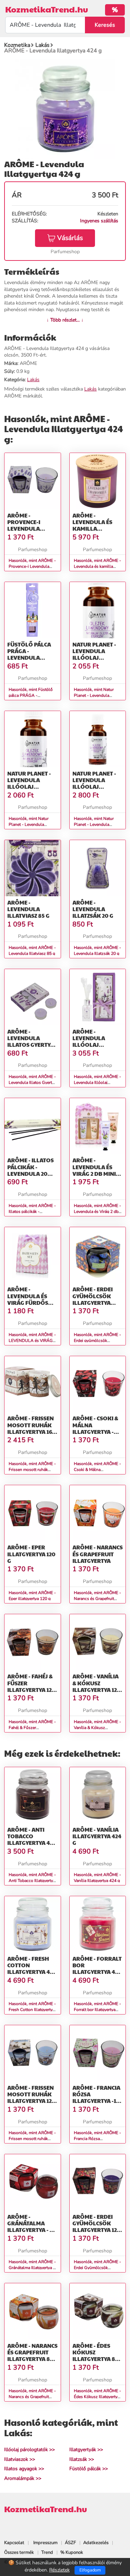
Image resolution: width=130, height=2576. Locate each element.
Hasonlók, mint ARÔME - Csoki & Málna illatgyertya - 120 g (97, 1470)
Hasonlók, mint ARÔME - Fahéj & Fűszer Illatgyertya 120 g (32, 1728)
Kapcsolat (14, 2543)
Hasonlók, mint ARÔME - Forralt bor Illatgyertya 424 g (97, 2010)
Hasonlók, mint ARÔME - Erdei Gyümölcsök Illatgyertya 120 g (97, 2268)
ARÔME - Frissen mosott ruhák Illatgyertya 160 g (32, 1428)
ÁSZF (70, 2543)
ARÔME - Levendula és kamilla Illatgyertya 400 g (98, 529)
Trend (47, 2552)
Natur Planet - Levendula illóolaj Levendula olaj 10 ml (96, 658)
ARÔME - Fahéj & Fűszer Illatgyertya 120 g (31, 1686)
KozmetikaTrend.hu (47, 9)
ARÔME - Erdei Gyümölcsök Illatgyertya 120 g (97, 2227)
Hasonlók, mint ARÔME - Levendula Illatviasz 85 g (32, 951)
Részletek (59, 2570)
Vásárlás (70, 238)
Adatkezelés (96, 2543)
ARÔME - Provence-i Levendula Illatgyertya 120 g (31, 529)
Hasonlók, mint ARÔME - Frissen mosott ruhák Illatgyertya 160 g (32, 1470)
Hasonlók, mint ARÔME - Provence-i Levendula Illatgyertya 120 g (32, 566)
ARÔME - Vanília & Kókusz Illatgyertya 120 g (97, 1686)
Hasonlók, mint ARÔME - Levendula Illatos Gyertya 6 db (32, 1082)
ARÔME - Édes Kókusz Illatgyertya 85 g (95, 2356)
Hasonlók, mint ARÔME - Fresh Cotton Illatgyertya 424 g (32, 2010)
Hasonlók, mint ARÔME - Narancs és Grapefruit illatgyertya (97, 1599)
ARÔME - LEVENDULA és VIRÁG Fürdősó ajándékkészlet (31, 1299)
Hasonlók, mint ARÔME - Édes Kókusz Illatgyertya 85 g (97, 2397)
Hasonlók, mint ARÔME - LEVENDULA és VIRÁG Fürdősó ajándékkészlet (32, 1341)
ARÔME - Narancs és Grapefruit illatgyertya (98, 1554)
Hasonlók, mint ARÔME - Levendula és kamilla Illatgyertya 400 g (97, 566)
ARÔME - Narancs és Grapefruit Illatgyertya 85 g (32, 2356)
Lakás (33, 380)
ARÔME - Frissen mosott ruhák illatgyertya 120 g (31, 2098)
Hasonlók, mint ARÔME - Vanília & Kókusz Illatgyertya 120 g (97, 1728)
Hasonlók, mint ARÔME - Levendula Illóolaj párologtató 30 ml (97, 1082)
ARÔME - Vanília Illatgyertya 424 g (97, 1836)
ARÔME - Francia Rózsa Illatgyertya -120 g (98, 2098)
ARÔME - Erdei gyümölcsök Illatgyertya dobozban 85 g (95, 1299)
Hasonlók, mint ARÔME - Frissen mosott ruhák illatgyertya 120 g (32, 2139)
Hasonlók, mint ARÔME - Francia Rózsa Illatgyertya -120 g (97, 2139)
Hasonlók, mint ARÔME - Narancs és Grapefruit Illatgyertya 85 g (32, 2397)
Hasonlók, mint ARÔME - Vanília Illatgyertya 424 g (97, 1878)
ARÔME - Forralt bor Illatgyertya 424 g (97, 1969)
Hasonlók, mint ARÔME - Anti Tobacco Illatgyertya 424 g (32, 1881)
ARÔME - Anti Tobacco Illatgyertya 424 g (32, 1839)
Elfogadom (90, 2570)
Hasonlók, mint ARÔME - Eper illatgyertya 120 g (32, 1596)
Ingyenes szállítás (99, 221)
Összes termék (19, 2552)
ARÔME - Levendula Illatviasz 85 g (28, 909)
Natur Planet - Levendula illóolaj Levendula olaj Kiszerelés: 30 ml (97, 787)
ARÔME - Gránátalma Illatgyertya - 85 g (32, 2227)
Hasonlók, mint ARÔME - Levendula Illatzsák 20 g (97, 951)
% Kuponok (72, 2552)
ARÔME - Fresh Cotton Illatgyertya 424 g (32, 1969)
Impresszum (45, 2543)
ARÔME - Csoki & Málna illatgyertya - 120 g (95, 1428)
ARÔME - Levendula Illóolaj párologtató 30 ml (97, 1045)
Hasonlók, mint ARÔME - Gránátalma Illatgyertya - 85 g (32, 2268)
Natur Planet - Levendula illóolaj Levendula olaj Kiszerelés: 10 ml (32, 787)
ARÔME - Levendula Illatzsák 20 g (93, 909)
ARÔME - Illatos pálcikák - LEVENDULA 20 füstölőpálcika (32, 1170)
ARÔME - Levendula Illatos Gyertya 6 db (31, 1041)
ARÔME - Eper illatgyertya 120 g (31, 1554)
